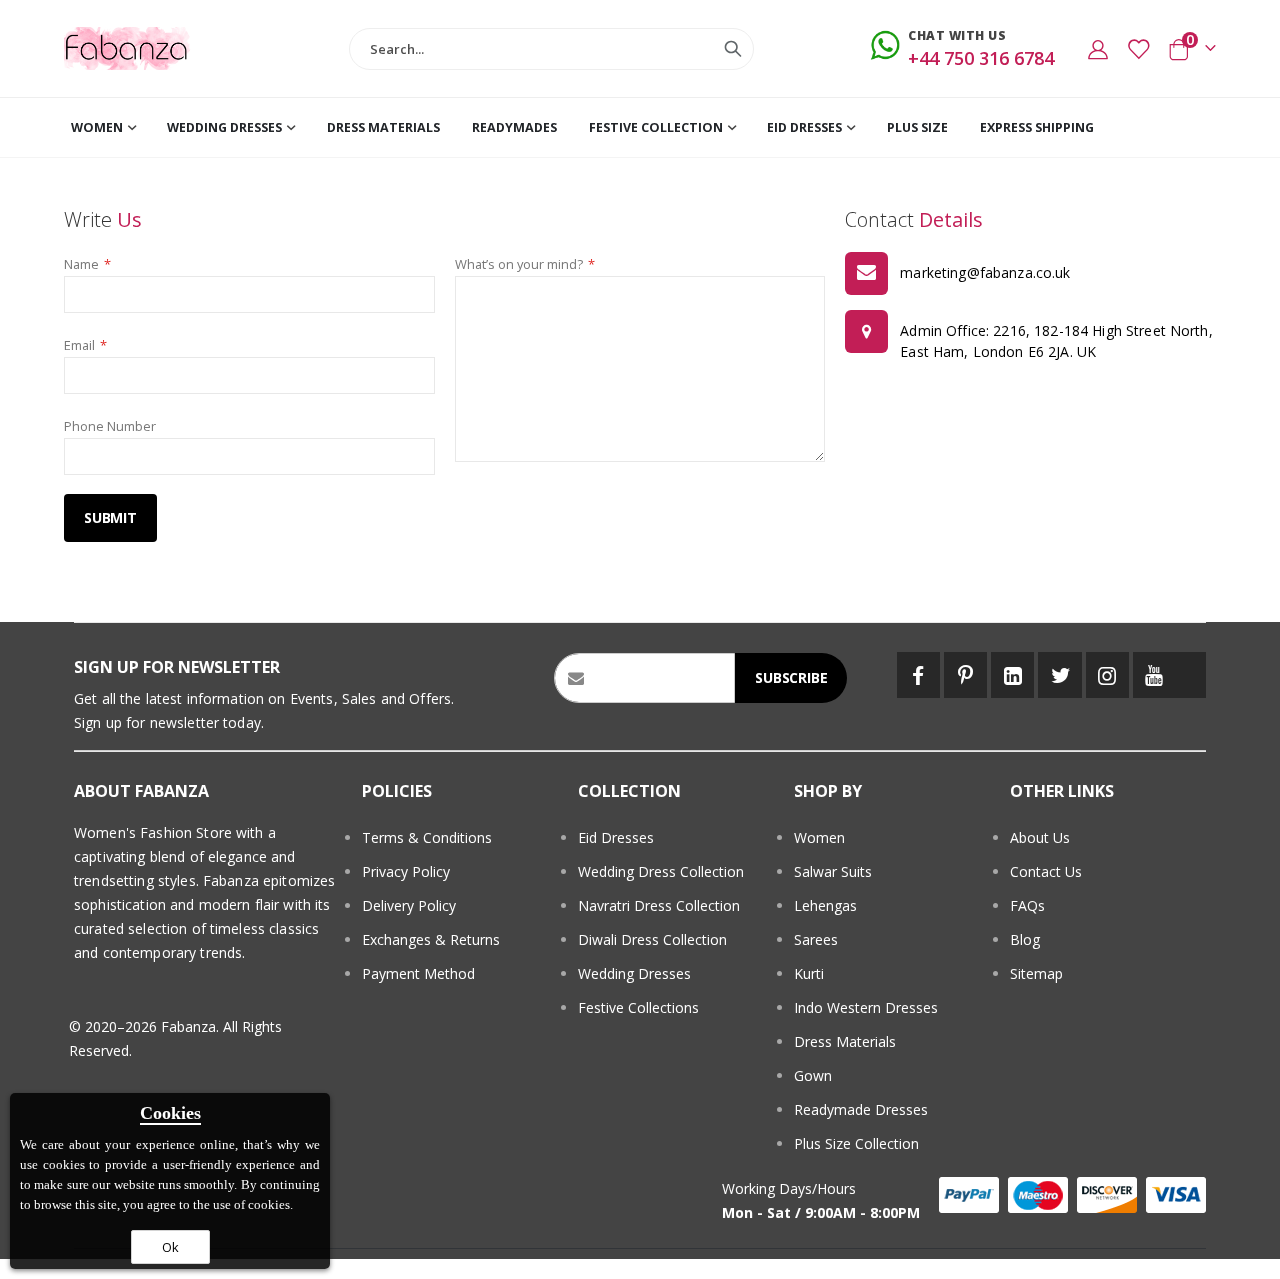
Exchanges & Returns (431, 939)
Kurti (809, 973)
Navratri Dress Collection (659, 905)
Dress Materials (845, 1041)
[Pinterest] (965, 675)
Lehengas (825, 905)
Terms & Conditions (427, 837)
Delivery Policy (409, 905)
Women (819, 837)
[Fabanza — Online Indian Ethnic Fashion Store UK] (127, 48)
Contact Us (1046, 871)
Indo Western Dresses (866, 1007)
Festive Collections (638, 1007)
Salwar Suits (833, 871)
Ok (170, 1247)
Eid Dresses (616, 837)
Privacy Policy (406, 871)
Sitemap (1036, 973)
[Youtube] (1154, 675)
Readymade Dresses (861, 1109)
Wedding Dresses (634, 973)
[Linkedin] (1012, 675)
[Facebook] (918, 675)
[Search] (733, 49)
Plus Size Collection (856, 1143)
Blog (1025, 939)
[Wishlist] (1138, 49)
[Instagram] (1107, 675)
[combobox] (551, 49)
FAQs (1027, 905)
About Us (1040, 837)
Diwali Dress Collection (652, 939)
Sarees (816, 939)
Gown (813, 1075)
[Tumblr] (1191, 675)
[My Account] (1098, 49)
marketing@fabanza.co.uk (985, 272)
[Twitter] (1059, 675)
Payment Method (418, 973)
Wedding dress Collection (661, 871)
